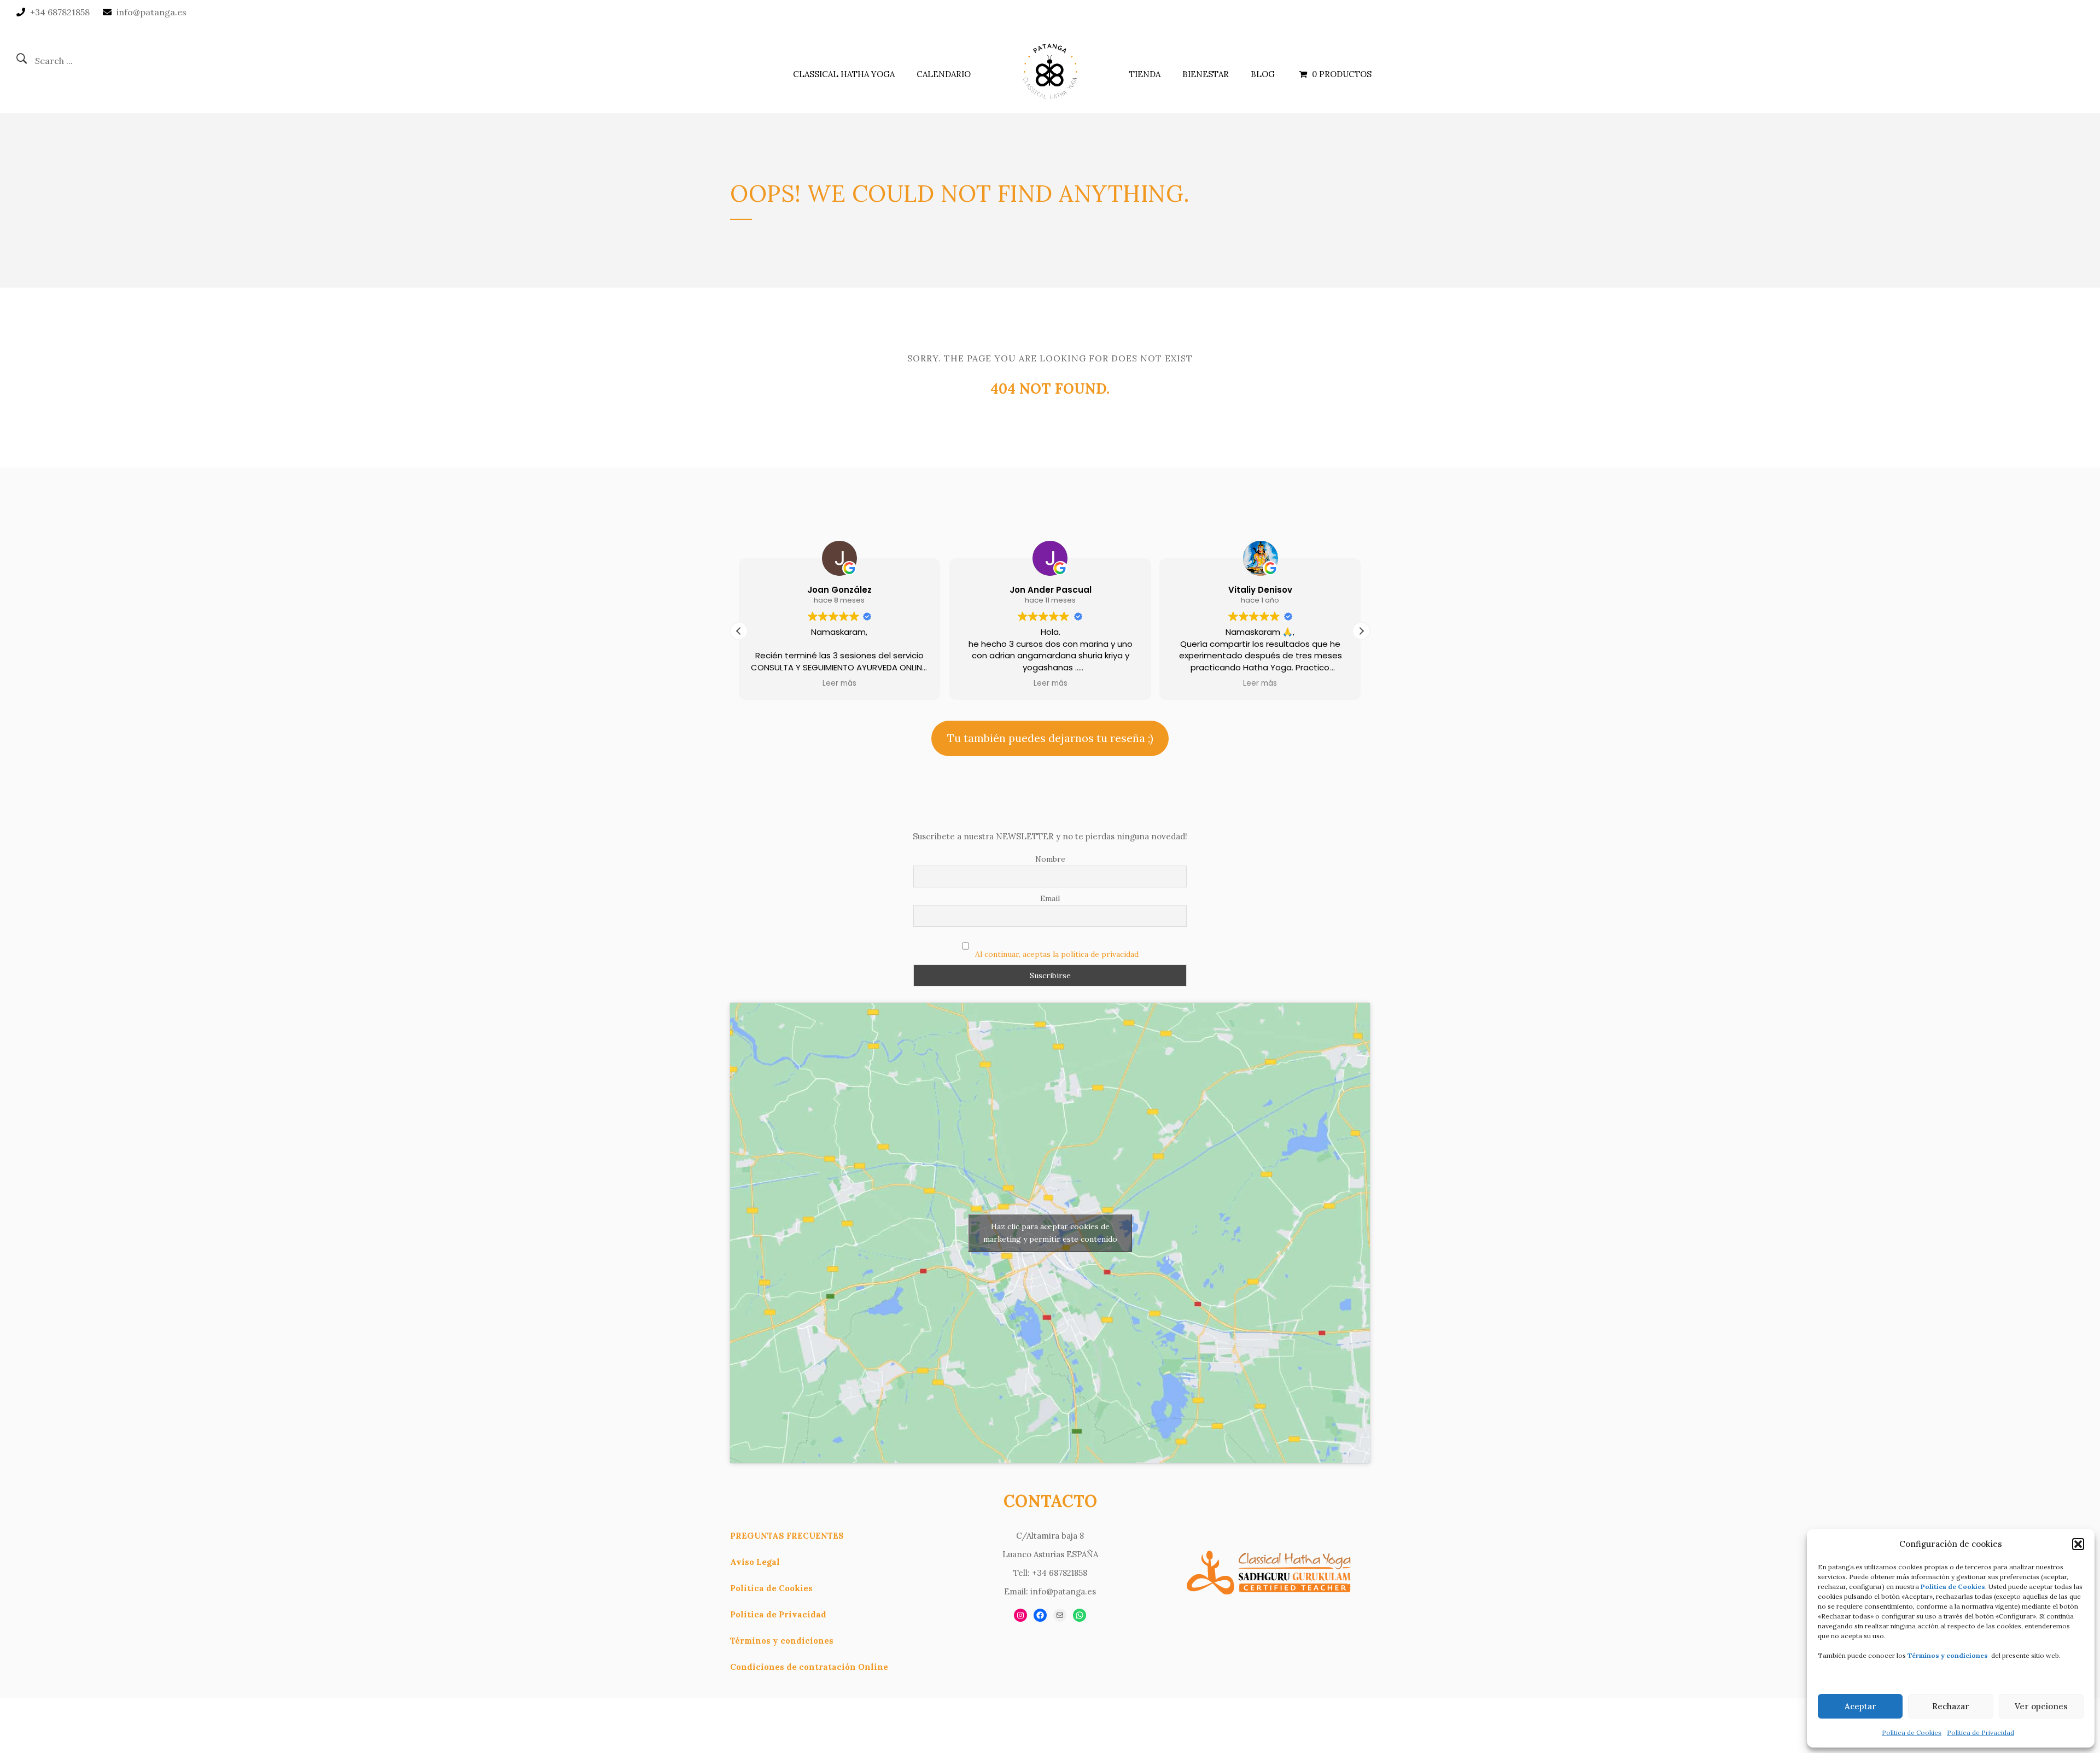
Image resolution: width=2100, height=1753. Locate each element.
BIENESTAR (1206, 74)
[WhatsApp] (1080, 1615)
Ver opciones (2041, 1706)
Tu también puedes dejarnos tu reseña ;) (1050, 738)
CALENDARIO (944, 74)
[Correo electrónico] (1060, 1615)
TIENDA (1145, 74)
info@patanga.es (151, 12)
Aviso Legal (755, 1562)
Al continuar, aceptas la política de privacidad (1057, 954)
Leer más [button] (839, 683)
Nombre (1050, 859)
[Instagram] (1020, 1615)
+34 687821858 (60, 12)
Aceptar (1860, 1706)
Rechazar (1951, 1706)
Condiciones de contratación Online (809, 1667)
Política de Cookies (1912, 1732)
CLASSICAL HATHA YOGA (844, 74)
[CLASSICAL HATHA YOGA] (1050, 69)
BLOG (1263, 74)
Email (1050, 898)
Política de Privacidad (1981, 1732)
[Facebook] (1040, 1615)
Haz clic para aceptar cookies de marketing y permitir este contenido (1050, 1233)
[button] (2078, 1544)
